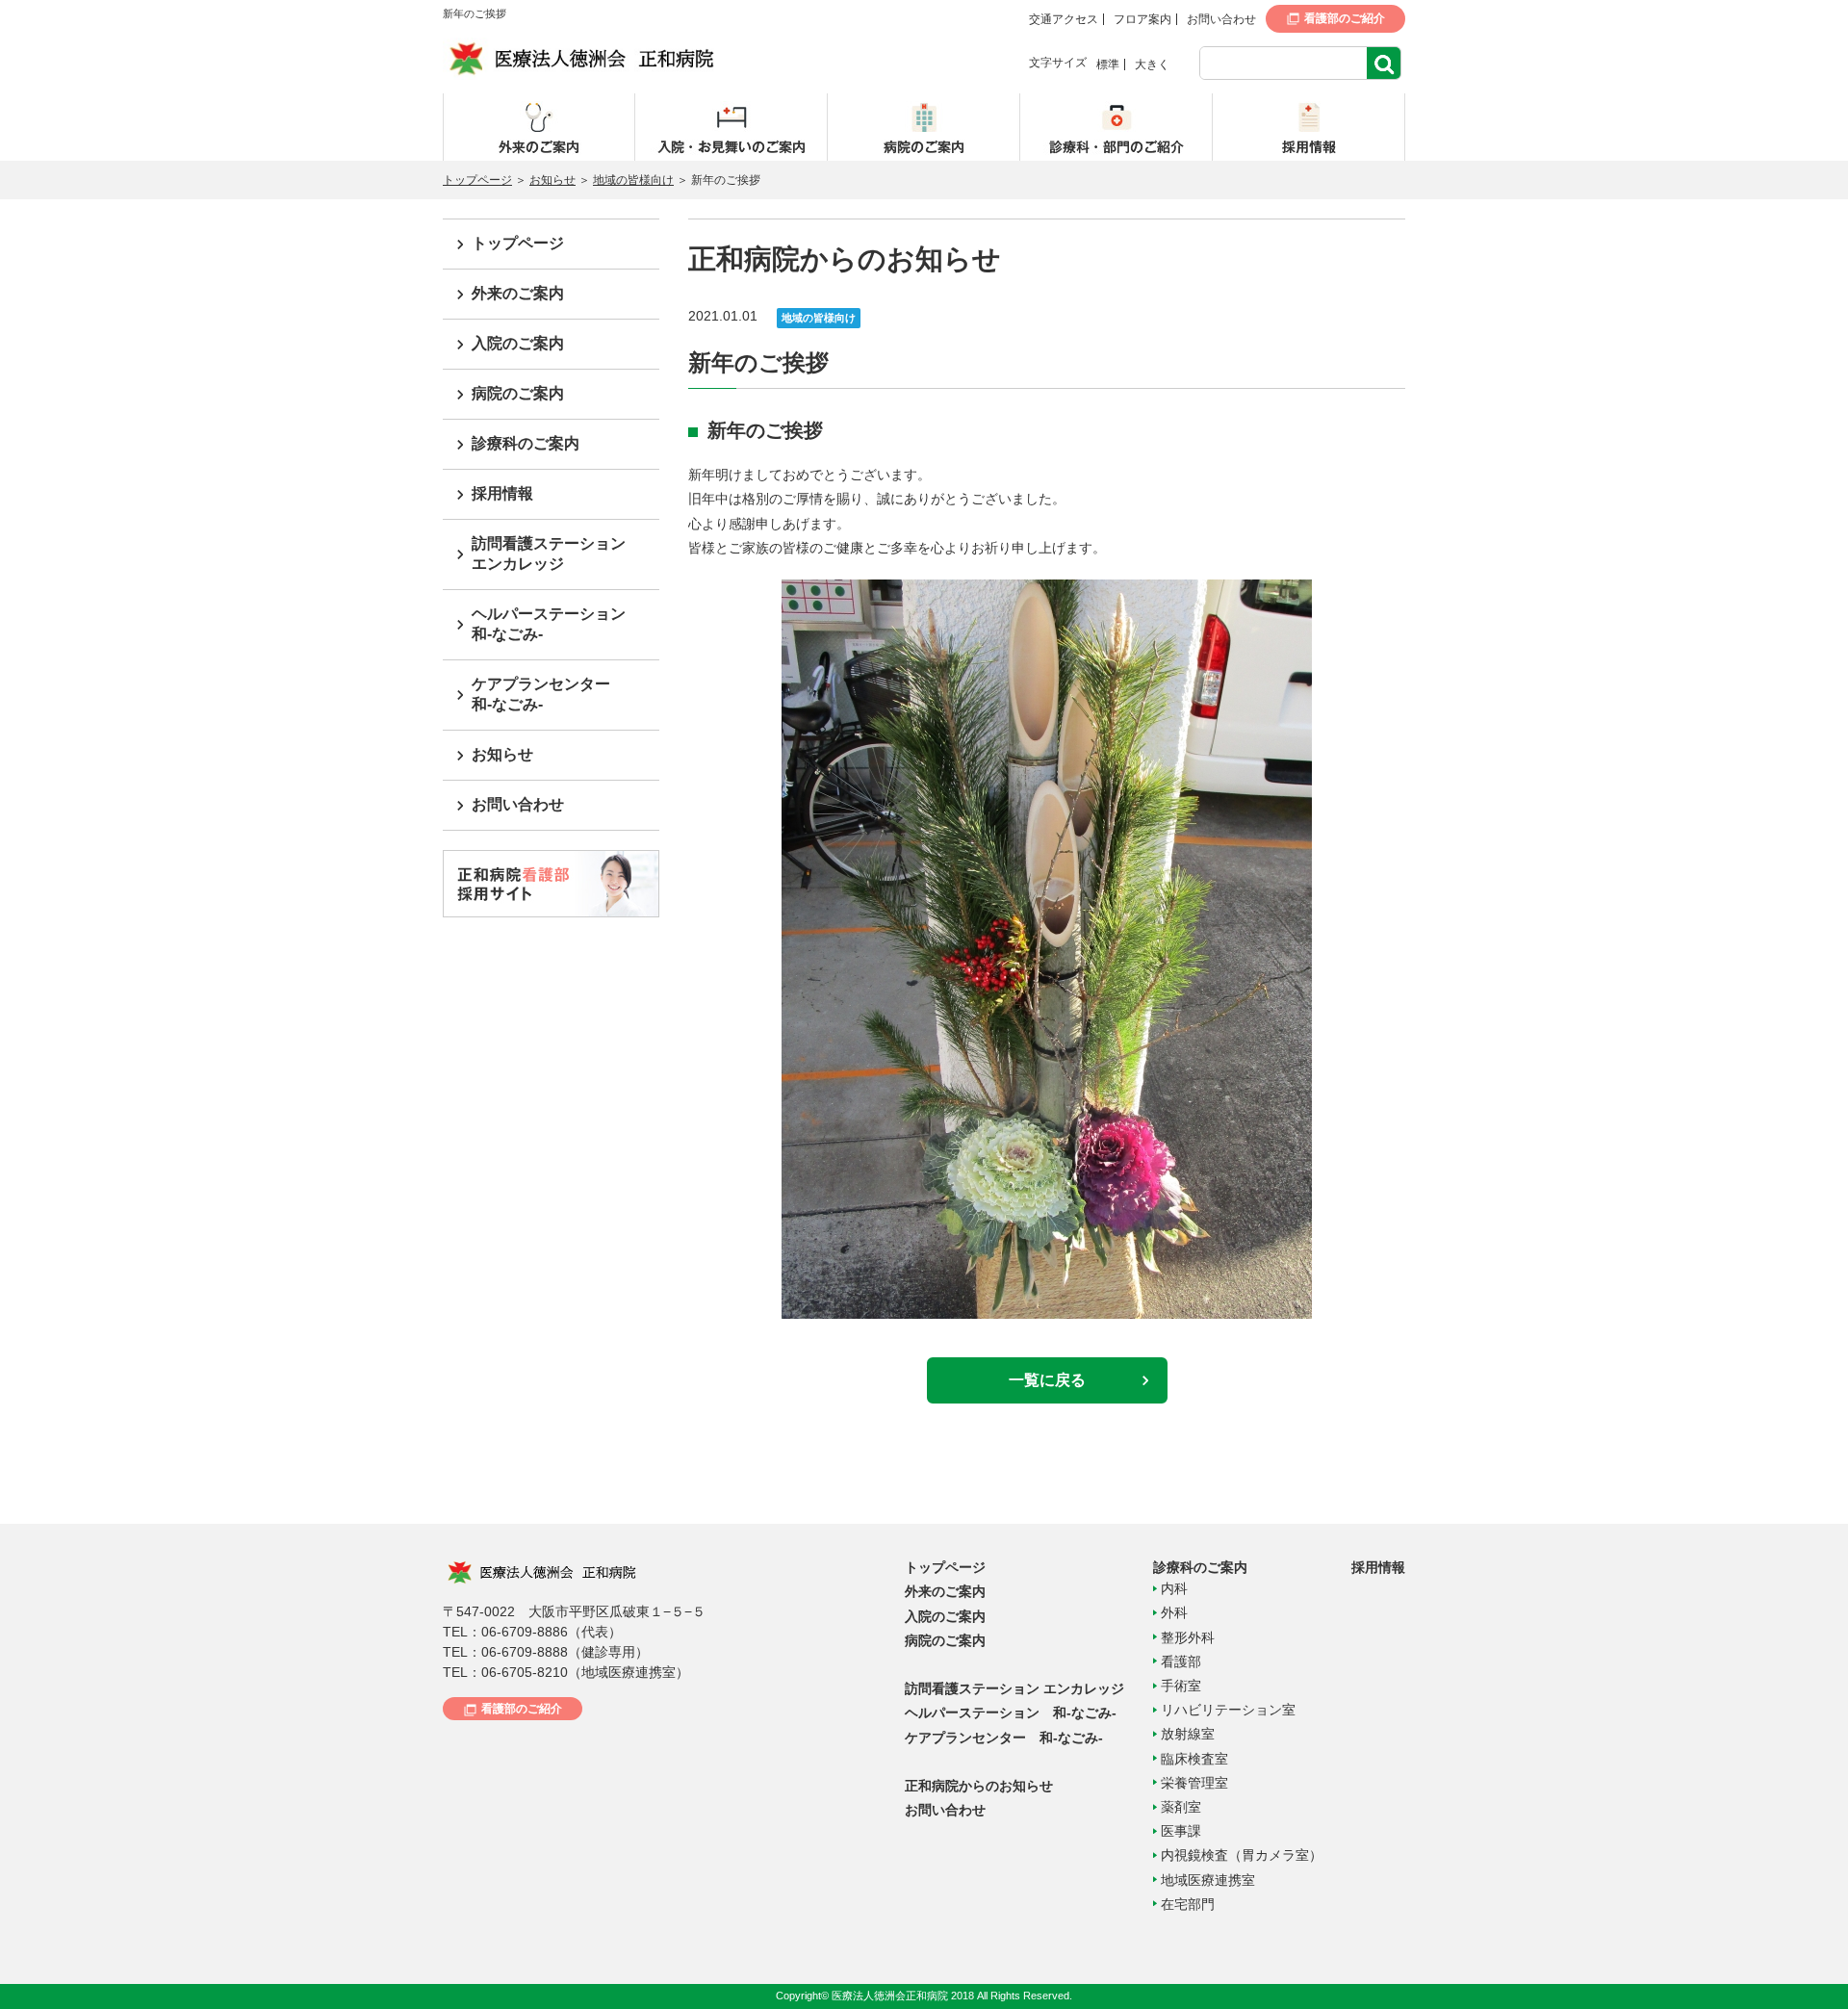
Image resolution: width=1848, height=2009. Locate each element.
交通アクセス (1064, 19)
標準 (1108, 64)
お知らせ (552, 180)
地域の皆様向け (633, 180)
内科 (1174, 1588)
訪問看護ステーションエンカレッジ (549, 554)
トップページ (477, 180)
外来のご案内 (518, 293)
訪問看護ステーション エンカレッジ (1014, 1688)
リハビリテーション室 (1228, 1710)
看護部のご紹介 (1345, 18)
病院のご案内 (518, 393)
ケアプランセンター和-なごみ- (541, 694)
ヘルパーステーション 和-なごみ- (1011, 1713)
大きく (1152, 64)
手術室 (1181, 1686)
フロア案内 (1142, 19)
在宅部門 (1188, 1904)
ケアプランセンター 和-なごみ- (1004, 1738)
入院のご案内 (518, 343)
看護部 (1181, 1661)
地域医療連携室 (1208, 1880)
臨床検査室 (1194, 1759)
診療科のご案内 (526, 443)
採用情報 (502, 493)
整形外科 (1188, 1637)
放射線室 (1188, 1734)
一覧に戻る (1047, 1380)
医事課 (1181, 1831)
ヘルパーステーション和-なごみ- (549, 624)
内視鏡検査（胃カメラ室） (1242, 1855)
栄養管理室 (1194, 1783)
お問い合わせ (1221, 19)
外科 (1174, 1612)
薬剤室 (1181, 1807)
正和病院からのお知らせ (979, 1786)
